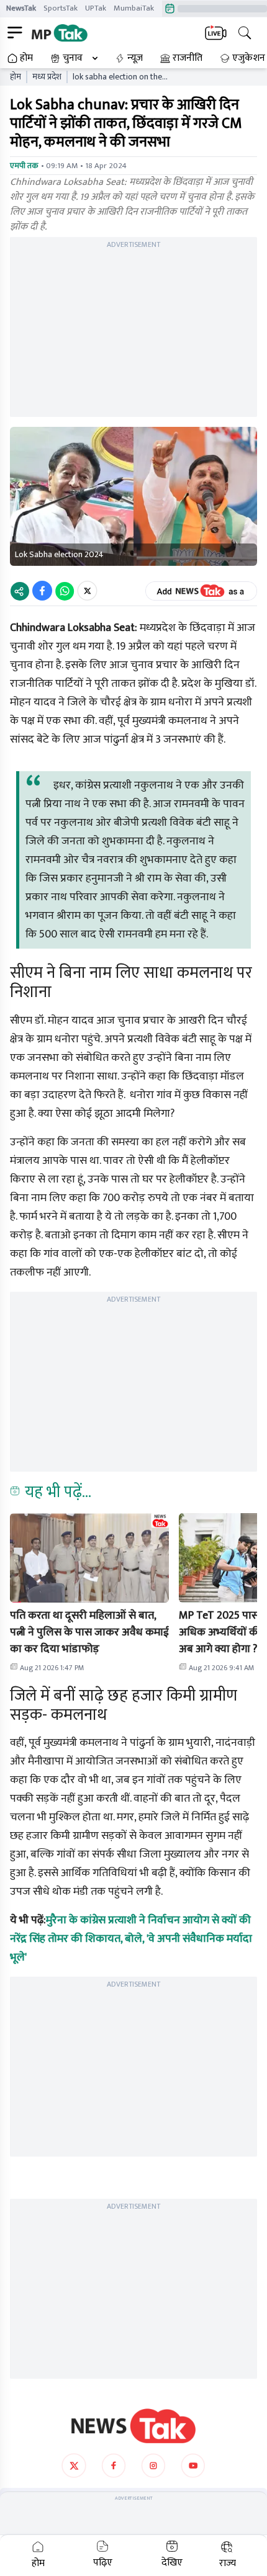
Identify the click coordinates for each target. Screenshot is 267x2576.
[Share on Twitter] (87, 591)
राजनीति (188, 58)
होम (26, 58)
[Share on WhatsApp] (65, 591)
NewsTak (21, 8)
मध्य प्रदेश (47, 77)
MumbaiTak (134, 8)
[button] (89, 1558)
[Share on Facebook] (42, 591)
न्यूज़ (135, 58)
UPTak (96, 8)
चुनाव (73, 58)
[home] (133, 2426)
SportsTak (61, 8)
